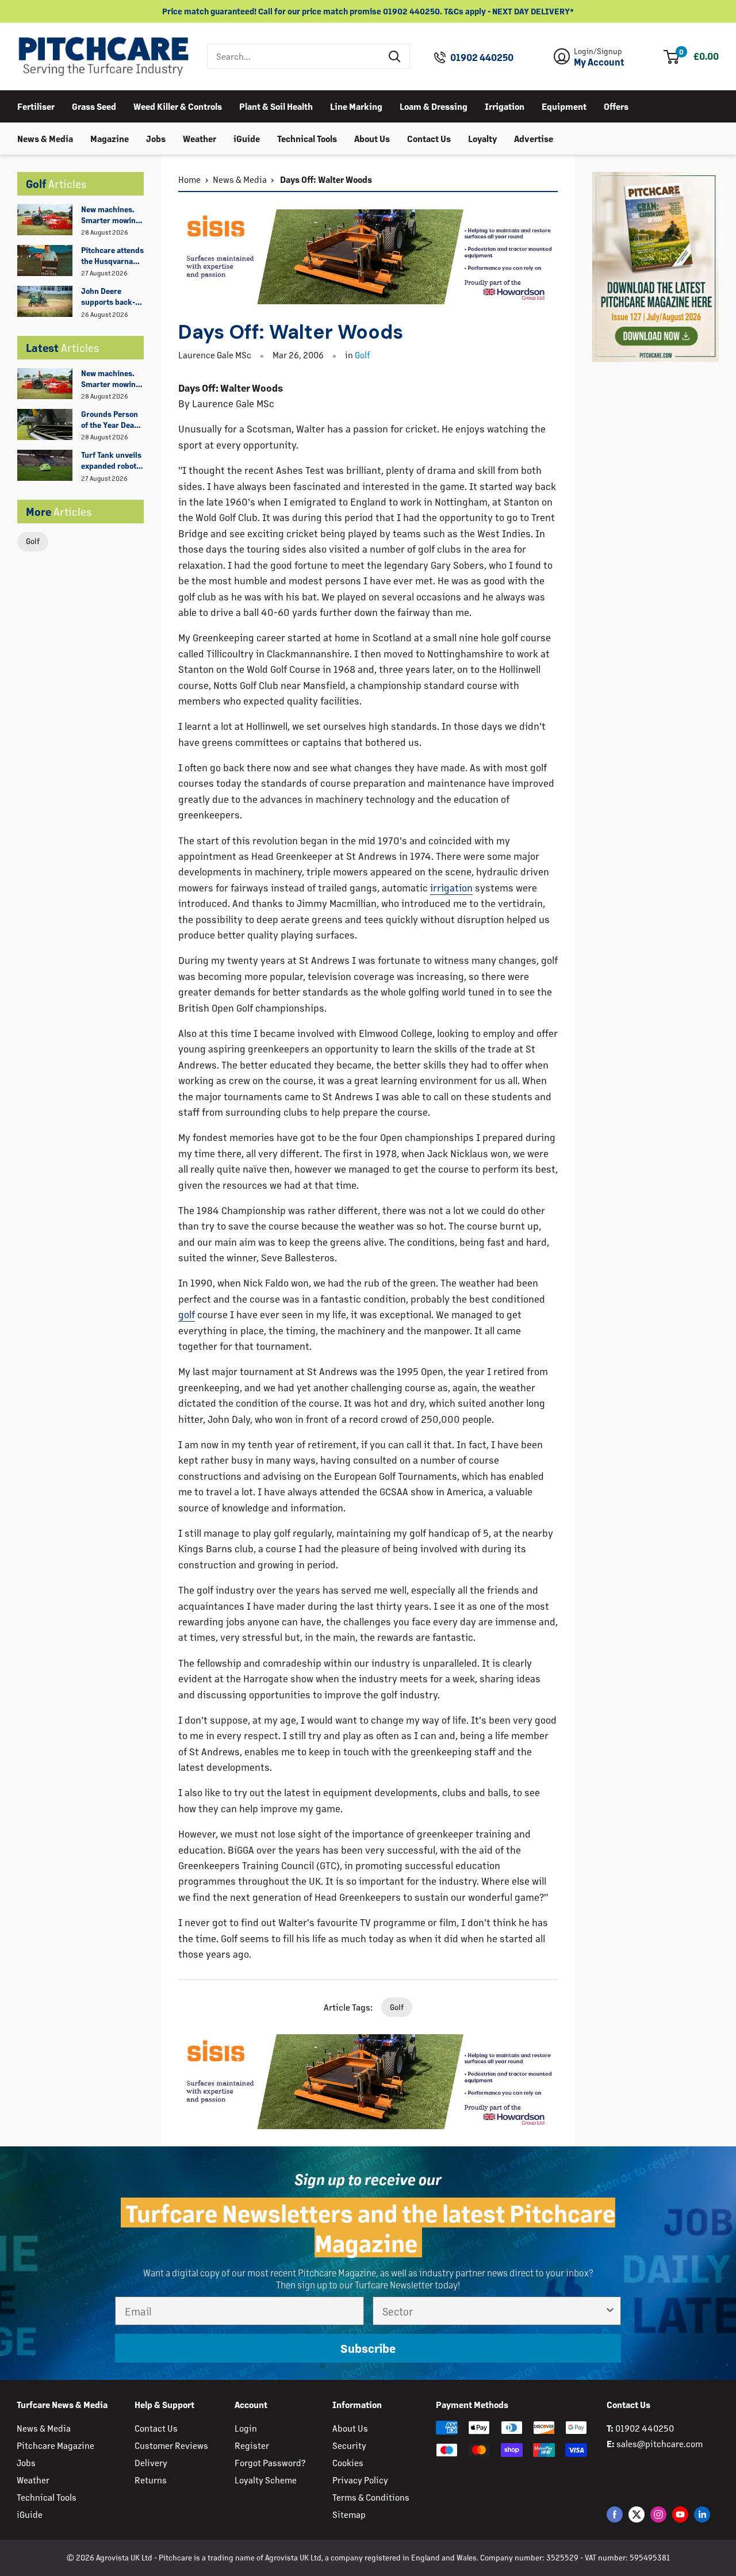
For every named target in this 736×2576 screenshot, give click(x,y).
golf (187, 1314)
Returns (151, 2480)
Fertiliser (36, 106)
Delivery (151, 2462)
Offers (616, 106)
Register (252, 2445)
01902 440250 (482, 58)
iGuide (247, 138)
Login (246, 2428)
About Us (372, 138)
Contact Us (429, 138)
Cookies (348, 2462)
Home (189, 179)
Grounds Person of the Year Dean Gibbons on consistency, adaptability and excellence (110, 420)
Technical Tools (307, 138)
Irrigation (505, 106)
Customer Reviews (171, 2445)
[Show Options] (610, 2311)
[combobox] (294, 56)
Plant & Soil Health (276, 106)
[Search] (395, 56)
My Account (599, 62)
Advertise (534, 138)
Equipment (564, 106)
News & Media (45, 138)
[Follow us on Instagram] (658, 2514)
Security (349, 2445)
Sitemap (349, 2514)
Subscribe (368, 2348)
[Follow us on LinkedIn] (702, 2514)
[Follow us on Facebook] (615, 2514)
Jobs (156, 138)
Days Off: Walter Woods (325, 179)
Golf (33, 541)
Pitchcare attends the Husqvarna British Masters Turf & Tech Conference (112, 256)
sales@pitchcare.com (660, 2443)
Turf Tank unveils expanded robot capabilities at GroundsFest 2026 (111, 461)
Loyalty (482, 138)
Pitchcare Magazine (55, 2445)
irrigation (451, 887)
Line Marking (356, 106)
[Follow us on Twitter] (637, 2514)
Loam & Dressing (434, 106)
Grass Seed (94, 106)
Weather (200, 138)
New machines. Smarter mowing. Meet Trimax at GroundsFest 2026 (112, 215)
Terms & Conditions (371, 2497)
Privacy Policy (360, 2480)
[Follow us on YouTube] (680, 2514)
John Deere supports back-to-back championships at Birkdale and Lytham (108, 297)
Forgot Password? (270, 2462)
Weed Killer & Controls (178, 106)
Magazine (110, 138)
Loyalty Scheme (266, 2480)
